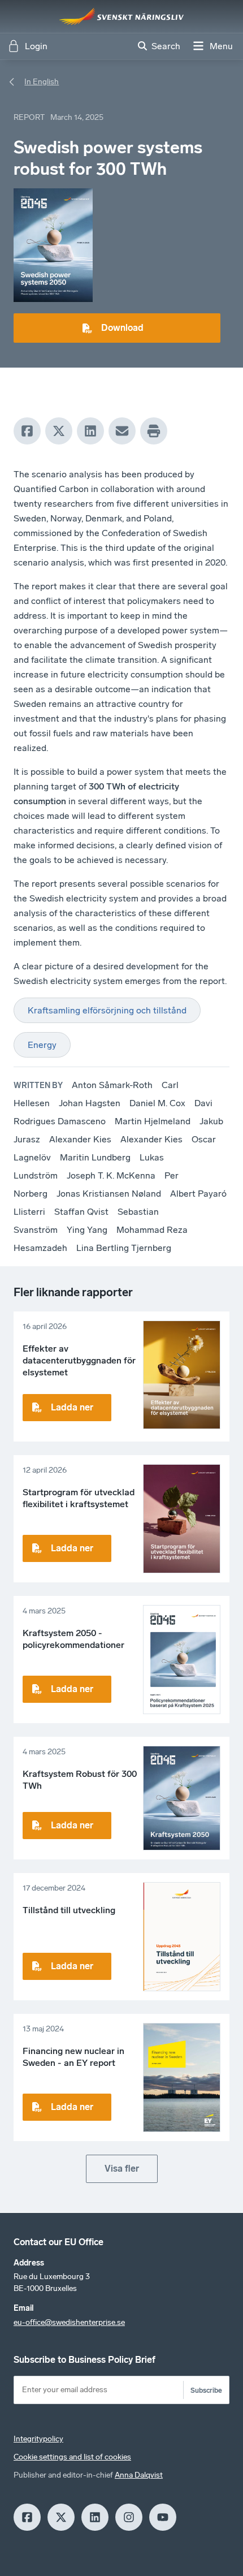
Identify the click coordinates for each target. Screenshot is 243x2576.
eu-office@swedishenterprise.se (69, 2322)
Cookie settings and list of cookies (72, 2457)
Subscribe (206, 2390)
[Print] (154, 431)
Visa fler (122, 2169)
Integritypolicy (38, 2439)
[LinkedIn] (90, 431)
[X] (59, 431)
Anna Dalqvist (139, 2475)
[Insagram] (129, 2517)
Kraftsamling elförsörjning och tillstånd (107, 1010)
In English (42, 82)
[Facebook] (27, 431)
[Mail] (122, 431)
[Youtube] (163, 2517)
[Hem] (121, 16)
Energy (42, 1045)
